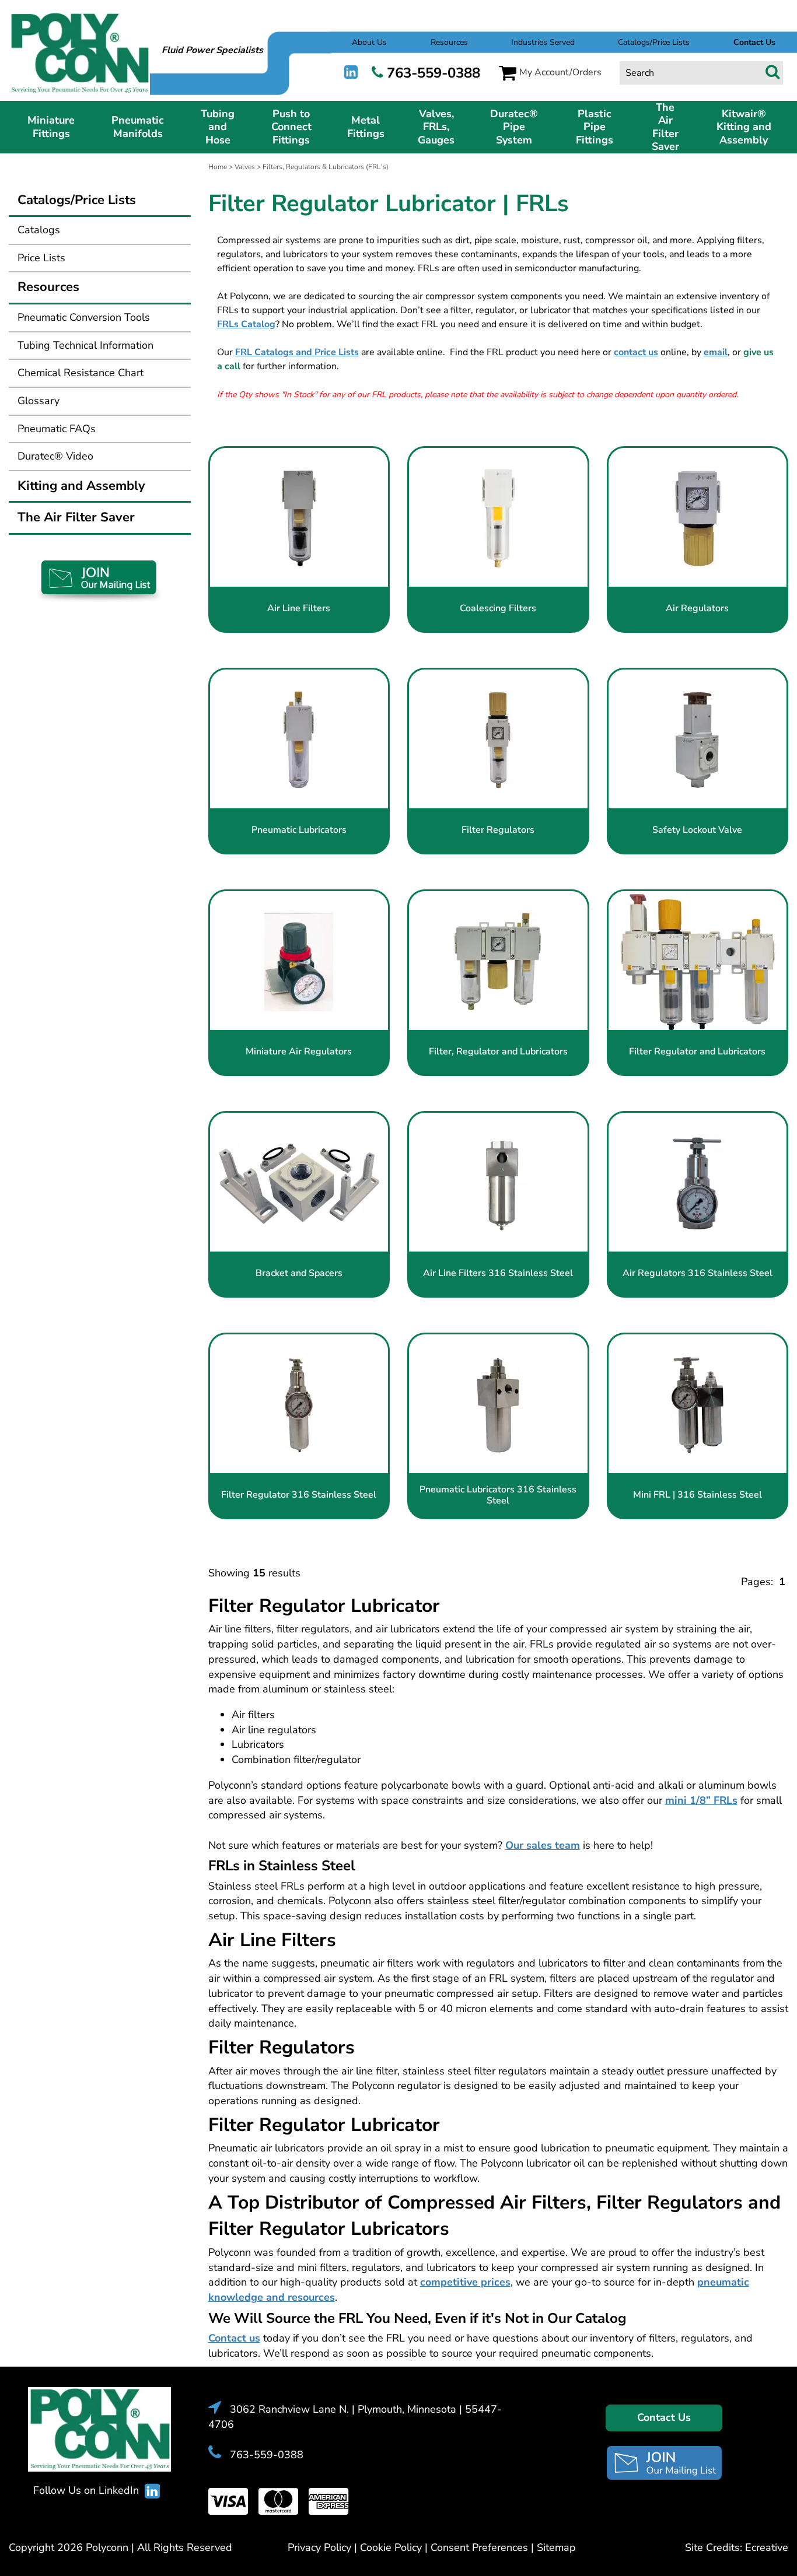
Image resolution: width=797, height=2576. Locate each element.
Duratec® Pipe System (514, 127)
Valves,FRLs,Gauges (436, 127)
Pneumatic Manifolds (138, 127)
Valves (245, 167)
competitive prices (465, 2282)
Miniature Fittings (51, 127)
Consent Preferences (479, 2547)
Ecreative (767, 2547)
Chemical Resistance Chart (81, 373)
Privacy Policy (319, 2547)
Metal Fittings (366, 127)
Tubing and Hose (218, 127)
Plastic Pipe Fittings (595, 127)
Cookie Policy (391, 2547)
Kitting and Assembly (81, 486)
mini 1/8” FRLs (701, 1800)
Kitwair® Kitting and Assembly (744, 127)
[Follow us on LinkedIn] (351, 73)
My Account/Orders (560, 72)
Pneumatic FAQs (57, 429)
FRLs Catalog (246, 324)
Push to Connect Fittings (291, 127)
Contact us (234, 2338)
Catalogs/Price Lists (654, 42)
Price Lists (41, 258)
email (716, 352)
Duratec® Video (55, 456)
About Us (369, 42)
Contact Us (664, 2417)
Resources (449, 42)
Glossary (39, 401)
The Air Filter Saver (665, 127)
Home (218, 167)
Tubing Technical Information (85, 345)
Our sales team (543, 1845)
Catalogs (39, 230)
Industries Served (543, 42)
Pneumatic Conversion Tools (84, 317)
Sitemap (556, 2547)
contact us (636, 352)
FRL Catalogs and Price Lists (297, 352)
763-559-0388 (434, 73)
